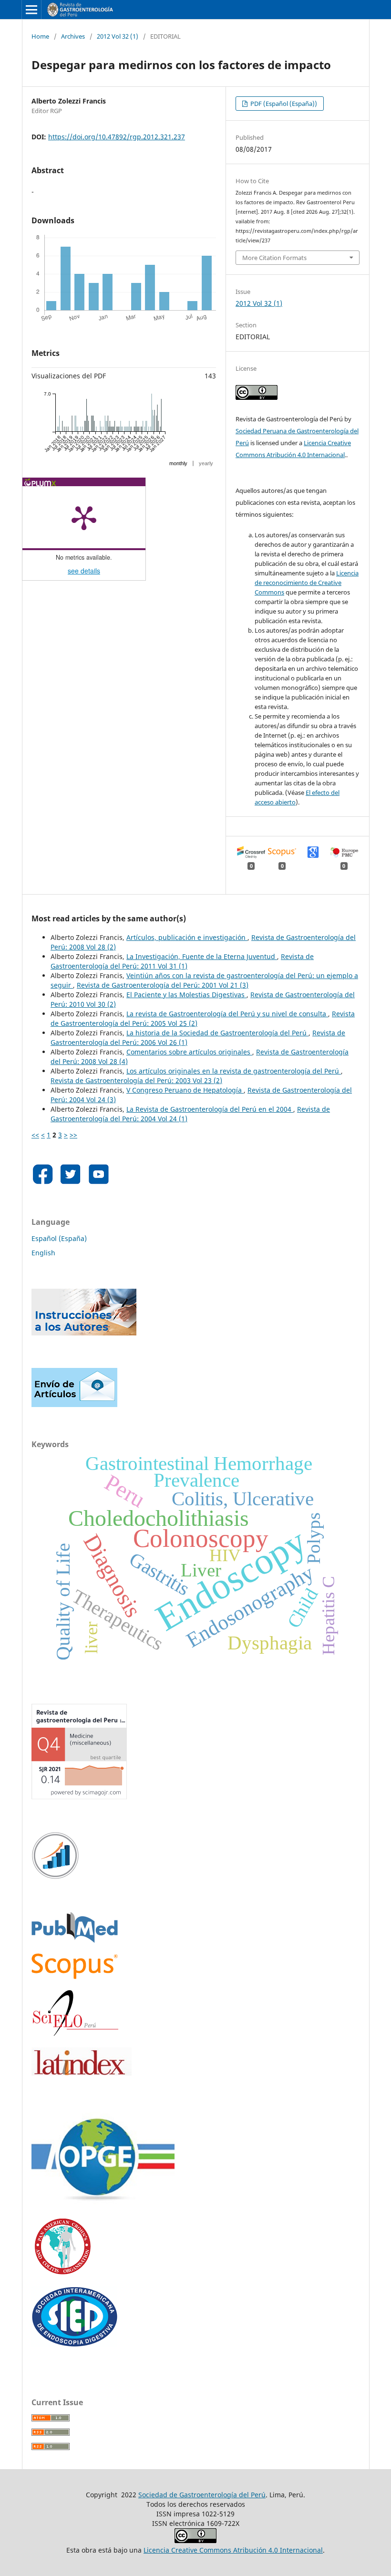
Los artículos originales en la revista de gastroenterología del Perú (234, 1071)
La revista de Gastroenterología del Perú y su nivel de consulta (227, 1014)
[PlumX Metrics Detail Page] (84, 517)
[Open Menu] (31, 10)
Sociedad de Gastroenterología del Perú (202, 2495)
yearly (206, 463)
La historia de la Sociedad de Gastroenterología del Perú (217, 1033)
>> (73, 1135)
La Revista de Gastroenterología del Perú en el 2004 (210, 1109)
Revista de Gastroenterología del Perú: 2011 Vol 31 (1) (182, 961)
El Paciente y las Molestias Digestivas (186, 995)
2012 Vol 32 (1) (118, 36)
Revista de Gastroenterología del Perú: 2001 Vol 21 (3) (163, 985)
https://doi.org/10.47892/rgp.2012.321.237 (117, 137)
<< (35, 1135)
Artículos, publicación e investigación (187, 937)
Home (40, 36)
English (43, 1253)
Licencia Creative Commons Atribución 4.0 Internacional (233, 2550)
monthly (178, 463)
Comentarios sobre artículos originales (189, 1052)
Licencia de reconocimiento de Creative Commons (307, 583)
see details (84, 571)
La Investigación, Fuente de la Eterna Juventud (202, 956)
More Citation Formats (274, 258)
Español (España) (59, 1238)
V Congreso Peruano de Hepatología (185, 1090)
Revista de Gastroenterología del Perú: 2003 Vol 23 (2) (136, 1080)
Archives (73, 36)
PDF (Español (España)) (283, 104)
